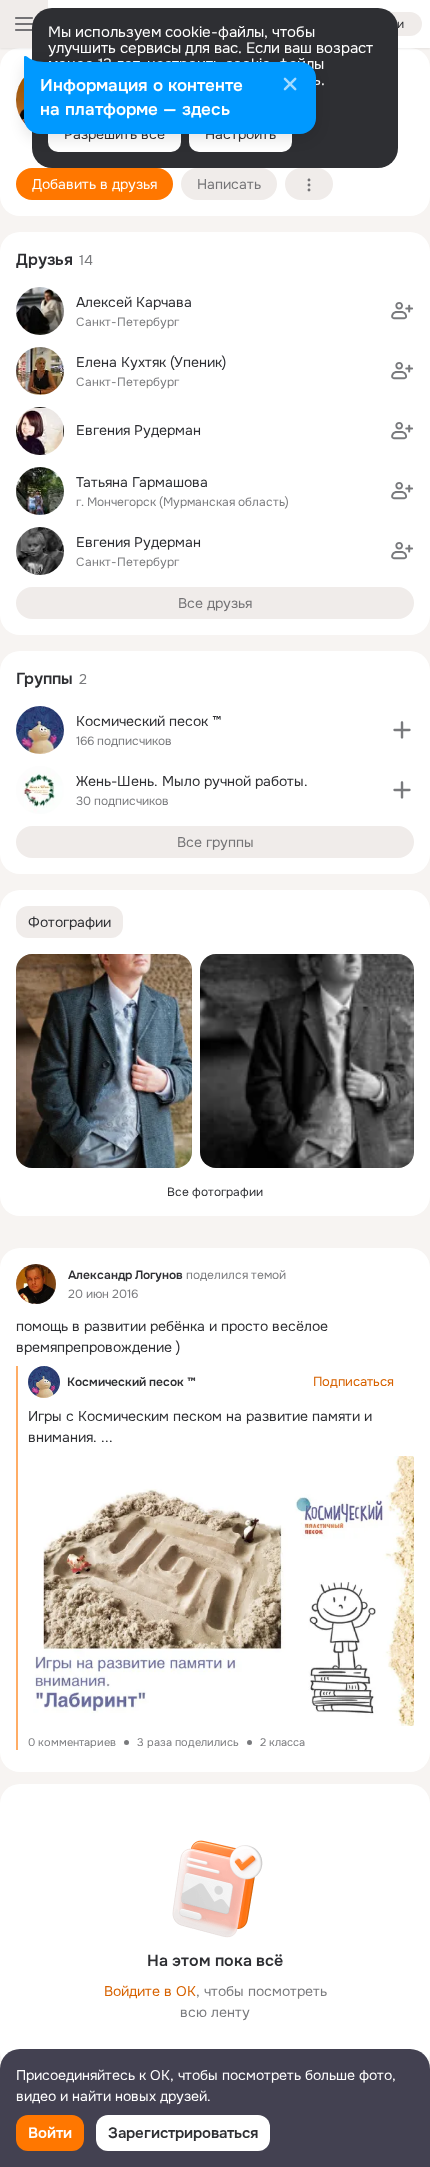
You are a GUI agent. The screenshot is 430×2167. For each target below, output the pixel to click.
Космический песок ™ (131, 1382)
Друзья (44, 259)
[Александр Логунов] (36, 1284)
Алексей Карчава (134, 302)
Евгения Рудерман (138, 430)
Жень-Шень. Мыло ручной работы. (192, 781)
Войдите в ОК (150, 1991)
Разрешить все (114, 134)
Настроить (240, 134)
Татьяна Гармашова (142, 482)
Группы (44, 678)
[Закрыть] (290, 86)
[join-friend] (402, 311)
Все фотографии (215, 1192)
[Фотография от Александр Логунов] (104, 1061)
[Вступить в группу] (402, 730)
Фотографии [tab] (69, 922)
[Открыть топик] (215, 1337)
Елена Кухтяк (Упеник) (151, 362)
